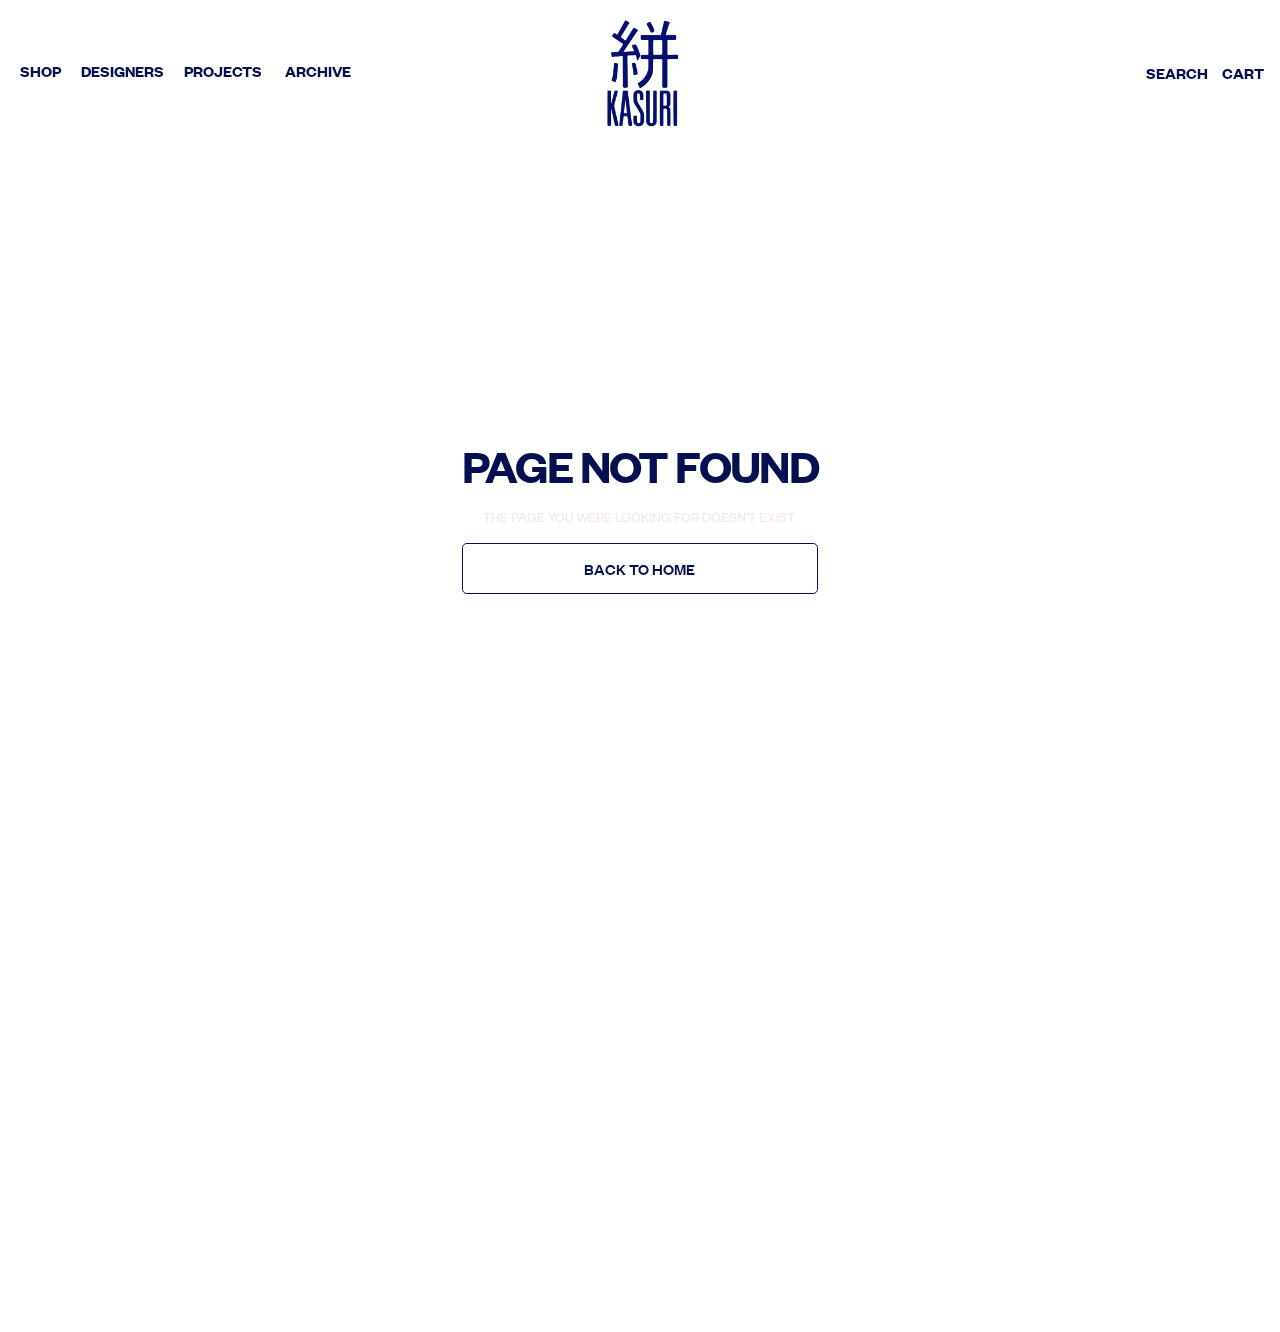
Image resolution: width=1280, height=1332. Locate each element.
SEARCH (1177, 73)
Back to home (639, 569)
